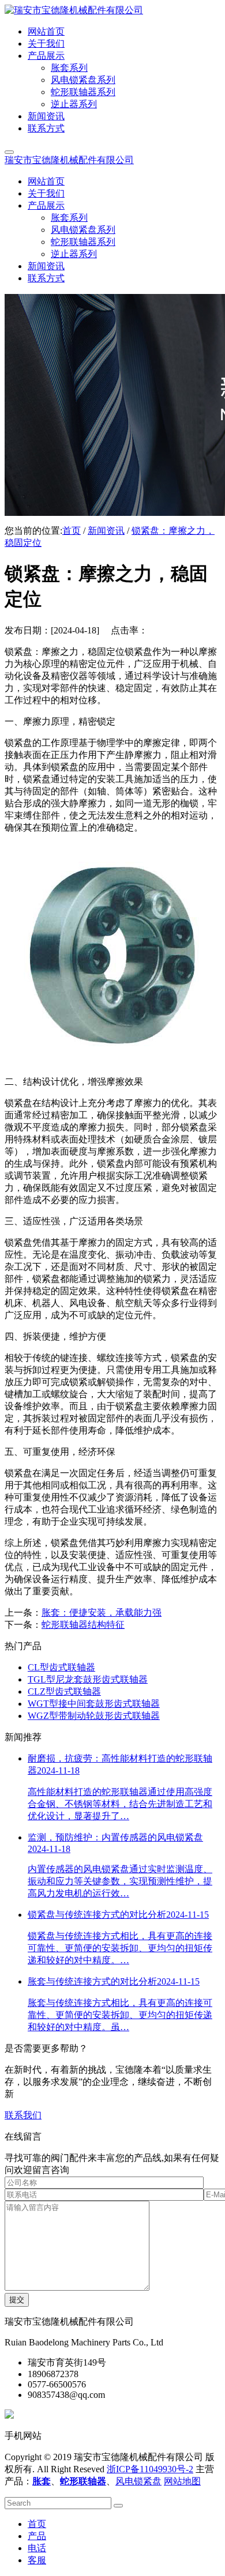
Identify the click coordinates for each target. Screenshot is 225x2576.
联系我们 (23, 2115)
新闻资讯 (106, 531)
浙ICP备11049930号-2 (150, 2469)
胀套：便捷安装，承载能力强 (102, 1613)
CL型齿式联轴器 (61, 1667)
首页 (72, 531)
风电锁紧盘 (138, 2481)
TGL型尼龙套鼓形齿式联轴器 (88, 1679)
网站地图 (182, 2481)
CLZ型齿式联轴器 (64, 1691)
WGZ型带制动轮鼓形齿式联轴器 (94, 1716)
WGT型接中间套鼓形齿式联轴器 (94, 1704)
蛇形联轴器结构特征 (83, 1625)
